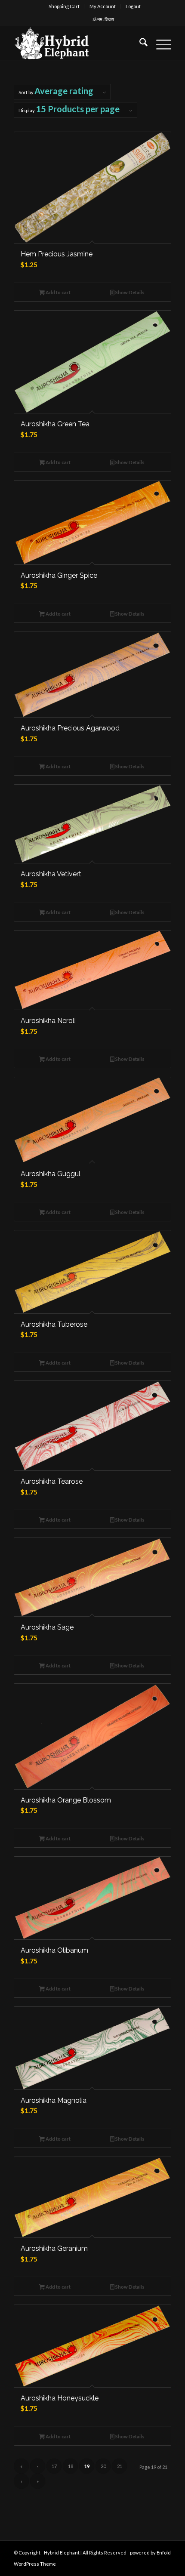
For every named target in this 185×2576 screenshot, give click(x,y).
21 (120, 2466)
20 (103, 2466)
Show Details (129, 292)
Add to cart (58, 292)
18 (71, 2466)
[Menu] (159, 43)
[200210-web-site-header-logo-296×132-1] (77, 43)
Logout (133, 6)
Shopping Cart (64, 6)
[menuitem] (64, 6)
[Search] (139, 43)
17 (54, 2466)
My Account (103, 6)
